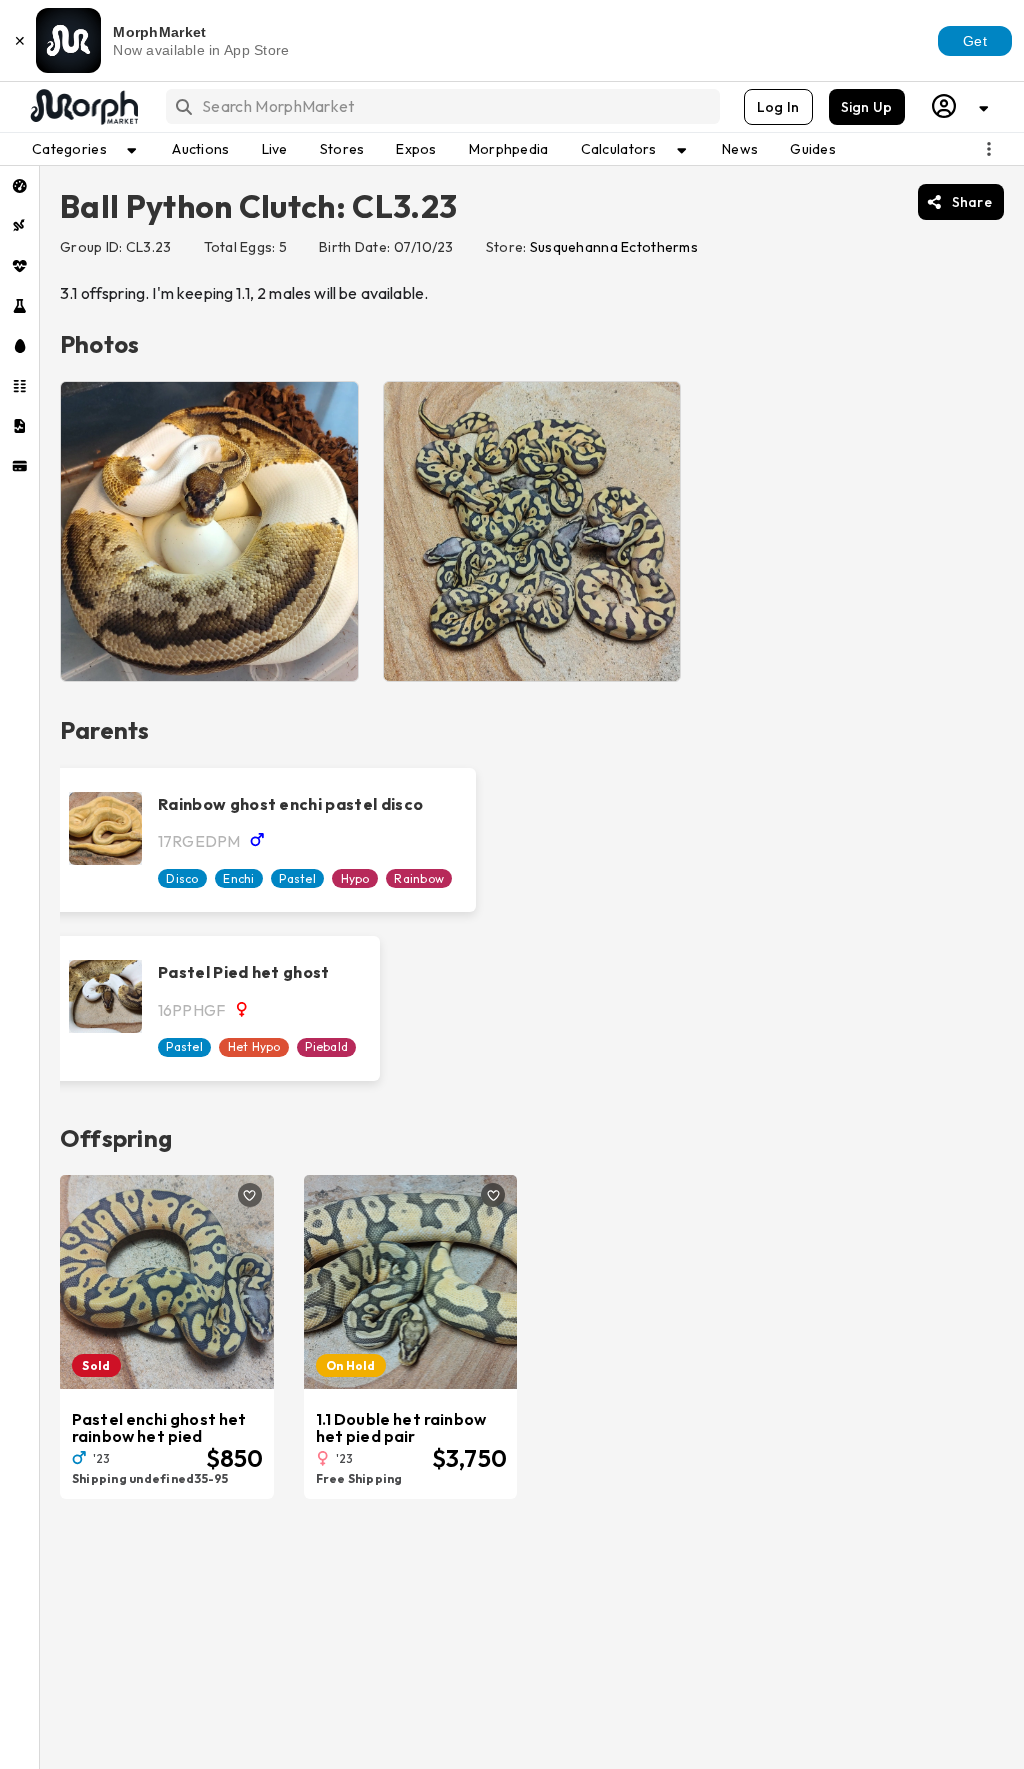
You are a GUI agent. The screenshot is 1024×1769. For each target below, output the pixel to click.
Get (975, 41)
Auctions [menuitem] (200, 149)
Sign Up (867, 107)
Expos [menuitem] (416, 149)
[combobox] (441, 106)
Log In (778, 107)
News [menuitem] (740, 149)
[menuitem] (19, 186)
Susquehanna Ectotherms (614, 247)
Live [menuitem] (275, 149)
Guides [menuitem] (813, 149)
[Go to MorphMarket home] (83, 107)
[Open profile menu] (961, 106)
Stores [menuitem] (342, 149)
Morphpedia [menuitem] (509, 149)
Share (972, 202)
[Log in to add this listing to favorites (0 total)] (250, 1195)
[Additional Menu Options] (989, 149)
